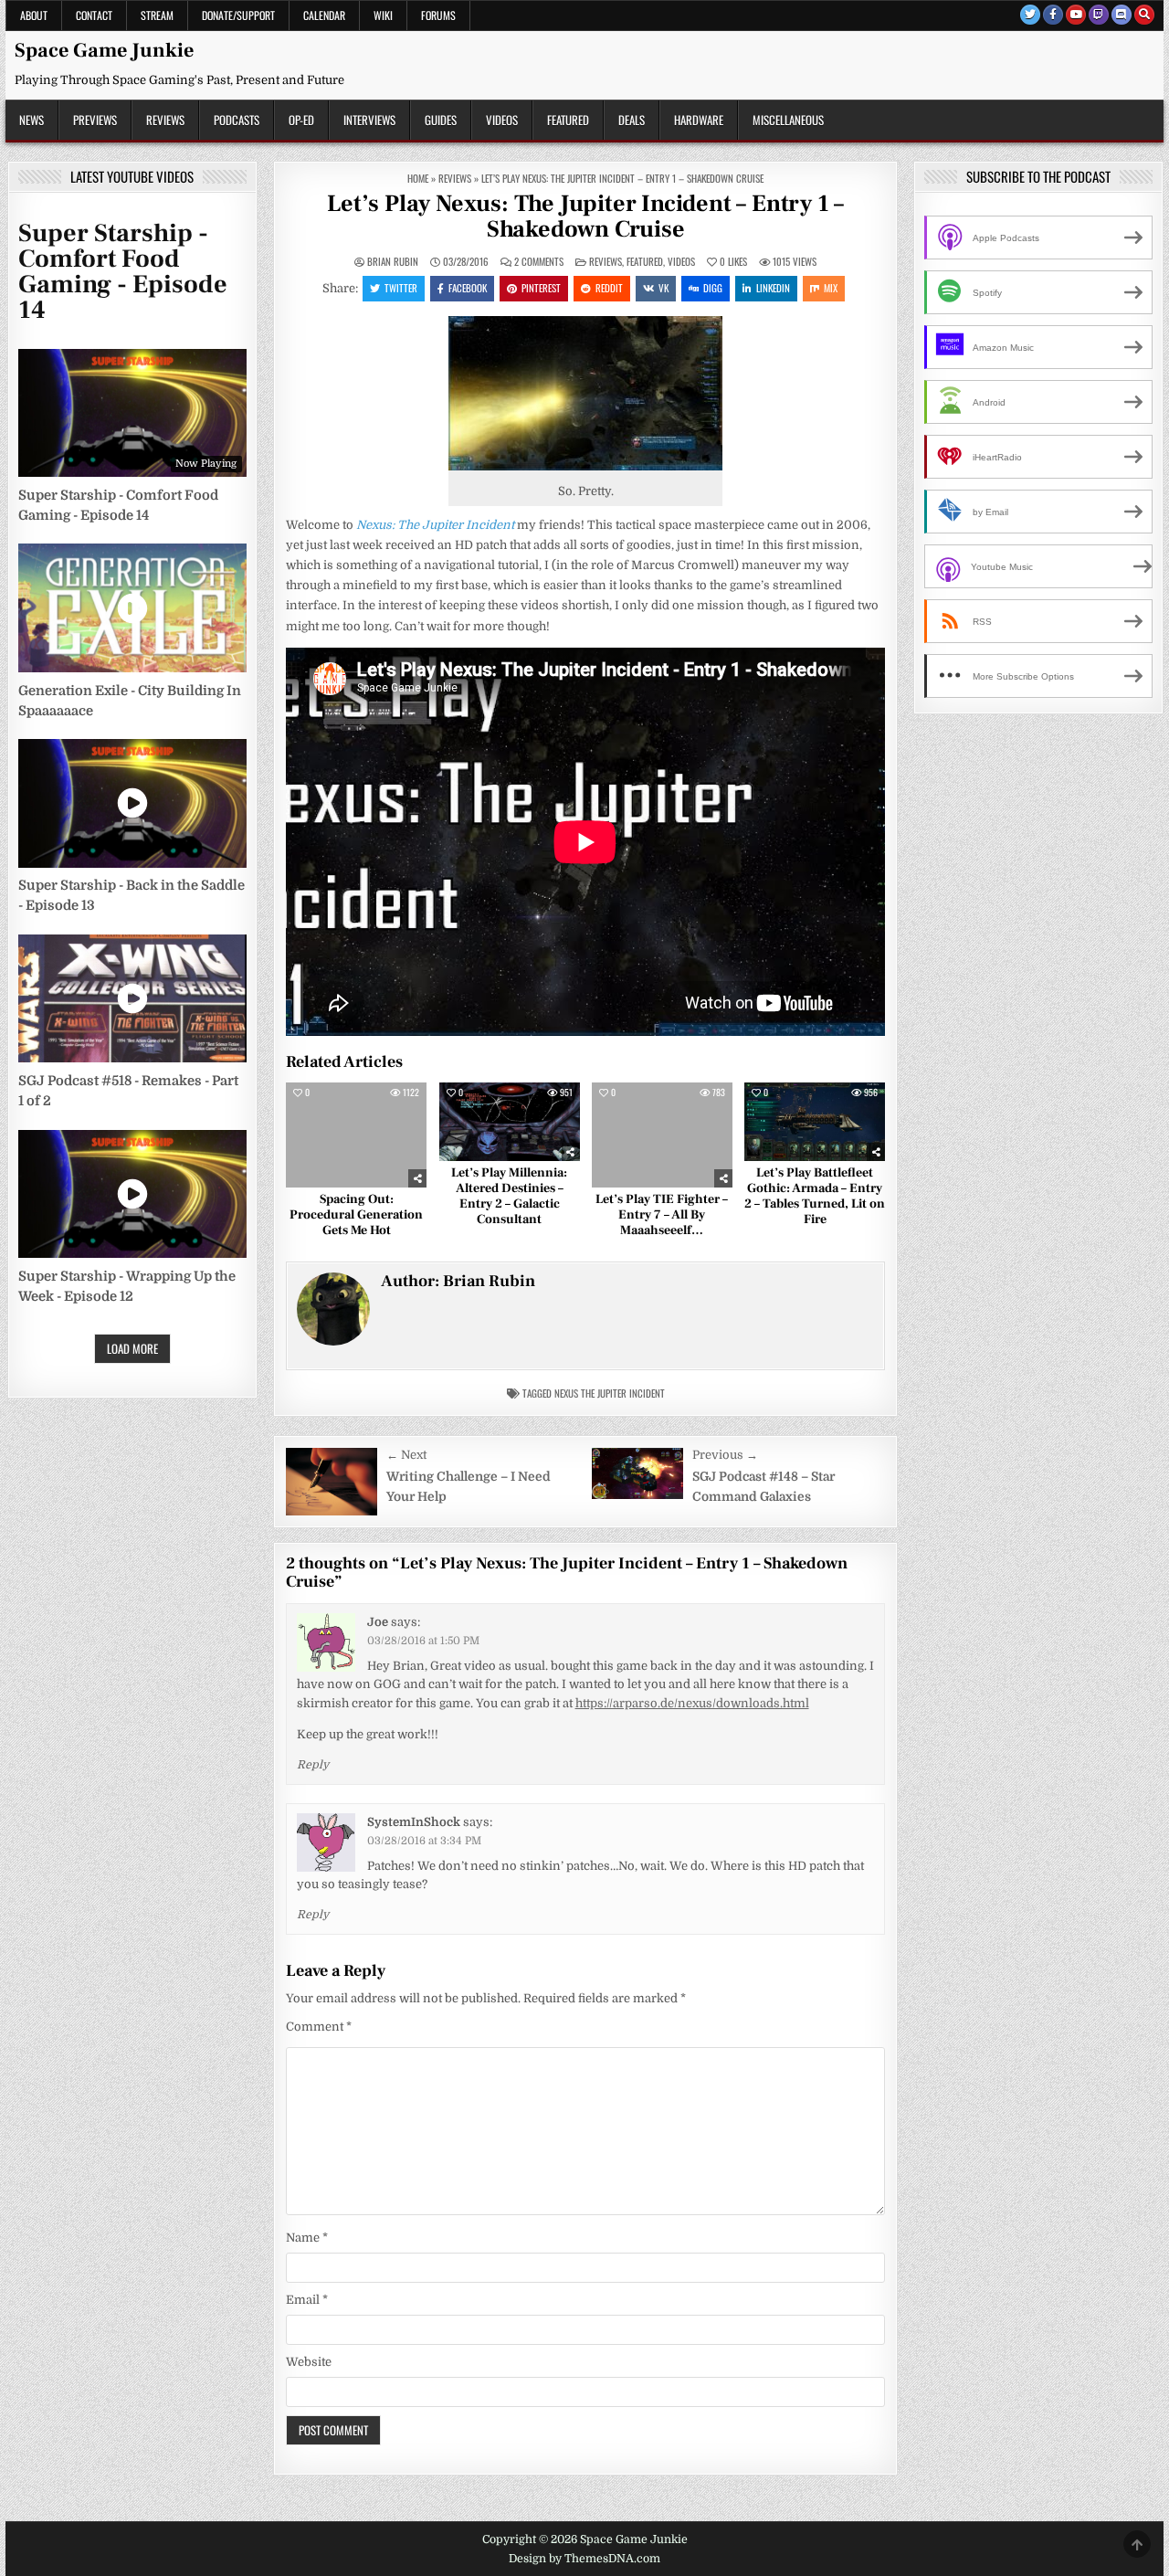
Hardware (699, 120)
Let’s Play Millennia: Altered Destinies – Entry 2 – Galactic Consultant (509, 1196)
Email (307, 2300)
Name (307, 2238)
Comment (319, 2027)
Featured (568, 120)
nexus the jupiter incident (610, 1393)
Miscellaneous (788, 120)
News (32, 120)
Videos (502, 120)
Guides (441, 120)
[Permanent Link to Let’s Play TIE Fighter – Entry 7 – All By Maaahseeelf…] (662, 1135)
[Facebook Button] (1053, 15)
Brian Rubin (393, 262)
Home (418, 178)
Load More (132, 1348)
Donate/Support (238, 15)
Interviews (369, 120)
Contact (94, 15)
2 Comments (539, 262)
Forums (438, 15)
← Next (406, 1455)
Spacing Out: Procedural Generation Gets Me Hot (356, 1215)
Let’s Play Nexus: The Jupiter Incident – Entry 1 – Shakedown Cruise (585, 217)
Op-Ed (301, 120)
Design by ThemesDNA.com (584, 2559)
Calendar (324, 15)
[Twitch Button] (1099, 15)
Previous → (725, 1455)
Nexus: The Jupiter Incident (435, 525)
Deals (632, 120)
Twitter (401, 288)
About (34, 15)
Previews (95, 120)
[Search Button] (1144, 15)
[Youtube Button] (1076, 15)
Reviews (165, 120)
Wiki (383, 15)
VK (663, 288)
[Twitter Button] (1030, 15)
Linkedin (773, 288)
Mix (831, 288)
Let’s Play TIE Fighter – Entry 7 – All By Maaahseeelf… (662, 1215)
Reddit (609, 288)
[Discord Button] (1122, 15)
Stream (157, 15)
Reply (313, 1765)
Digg (713, 288)
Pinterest (541, 288)
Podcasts (237, 120)
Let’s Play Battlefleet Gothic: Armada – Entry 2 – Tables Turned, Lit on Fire (815, 1196)
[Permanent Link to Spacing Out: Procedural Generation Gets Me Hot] (356, 1135)
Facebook (468, 288)
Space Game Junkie (104, 50)
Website (309, 2362)
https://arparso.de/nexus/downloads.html (692, 1703)
